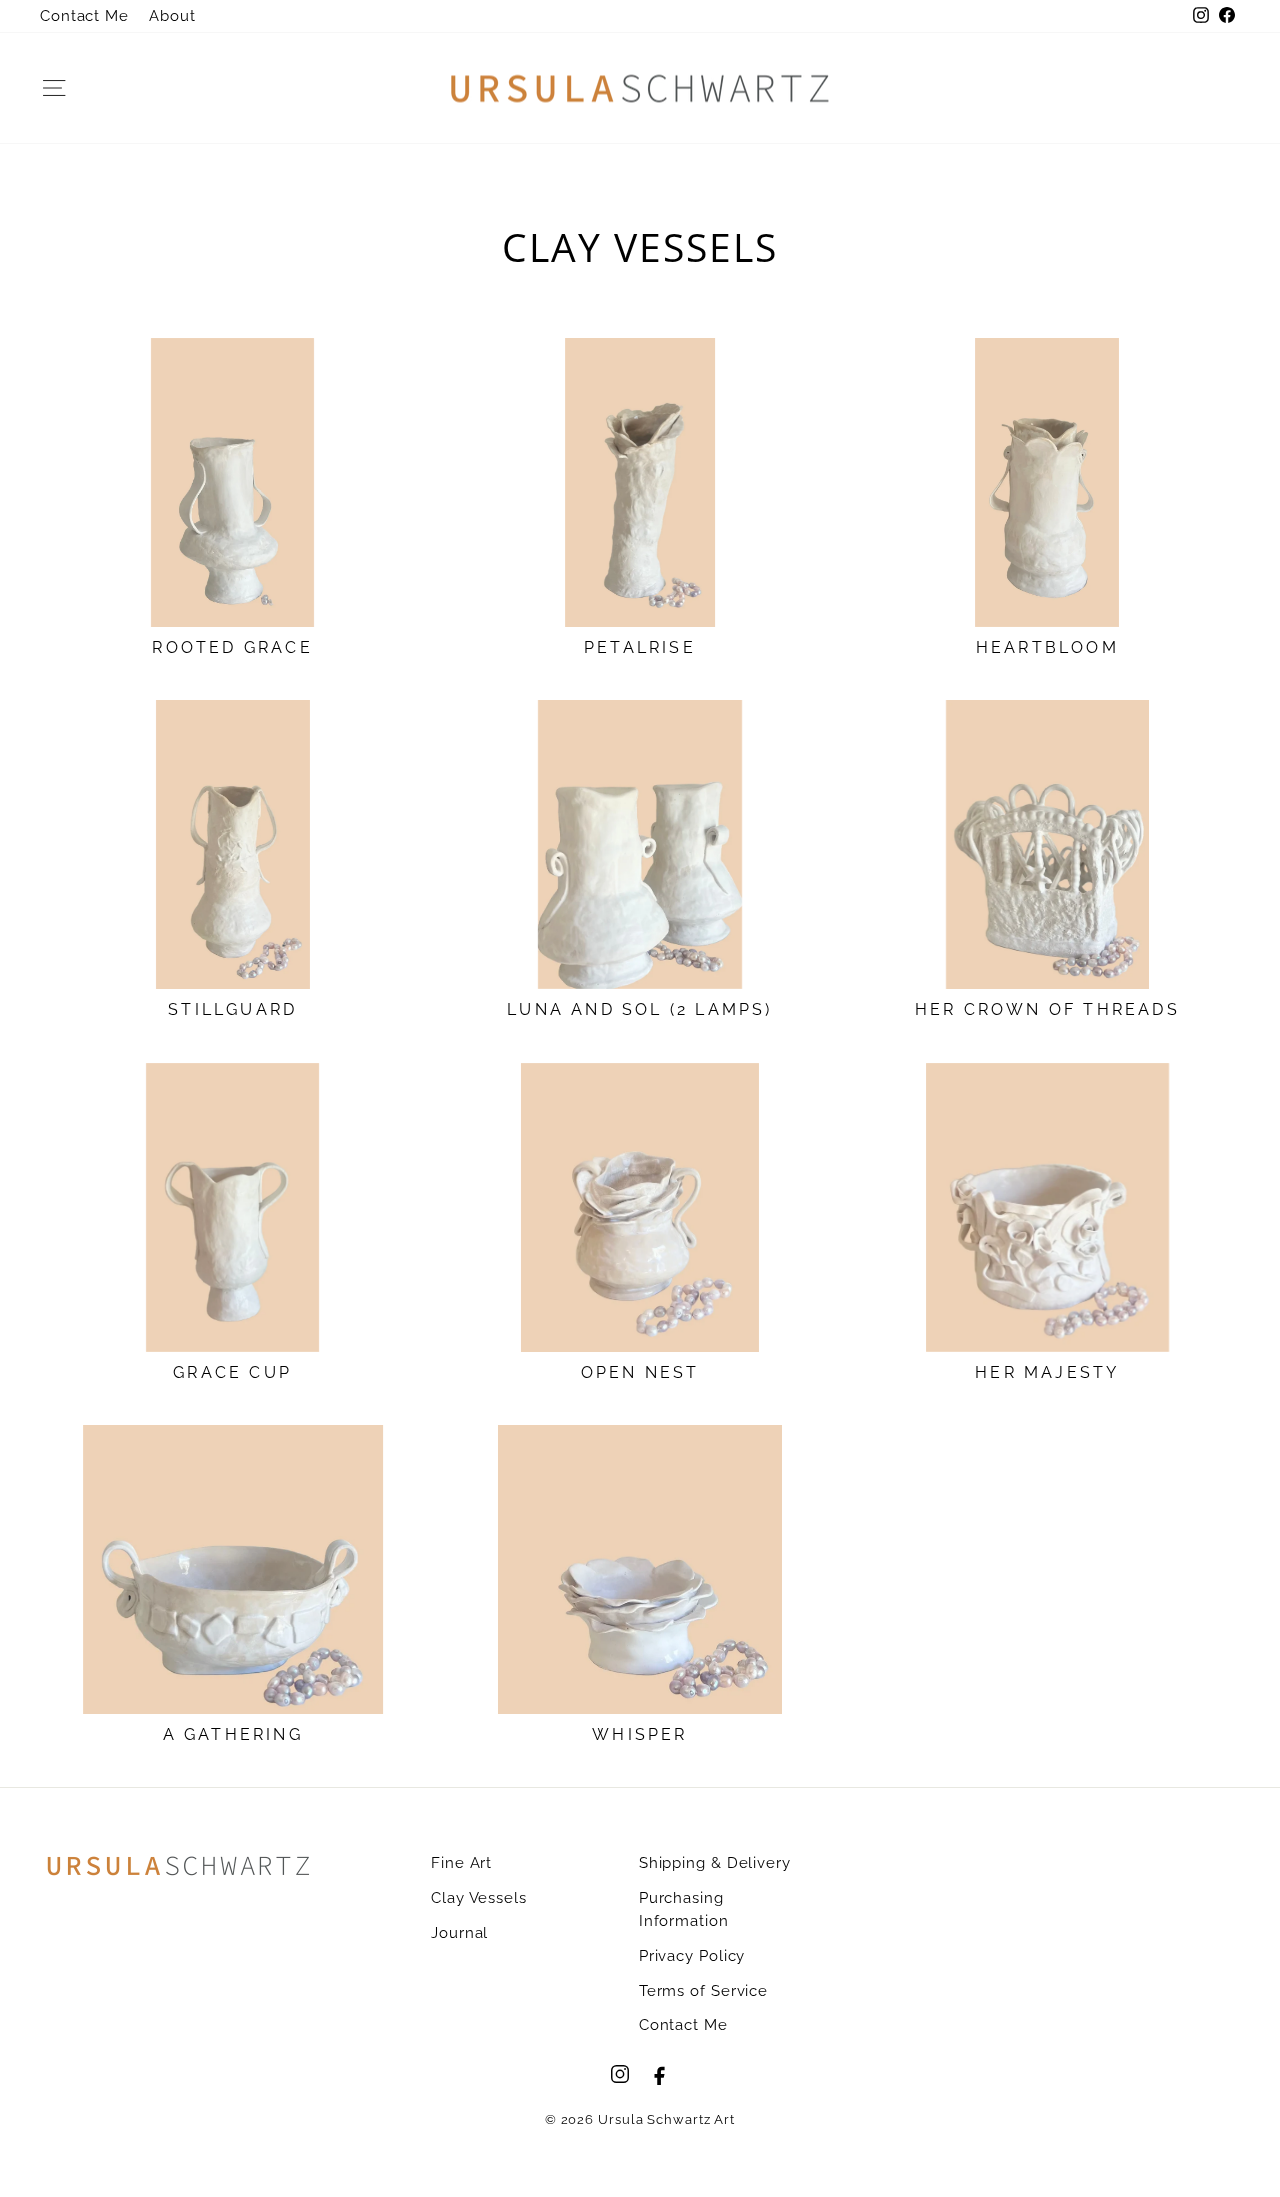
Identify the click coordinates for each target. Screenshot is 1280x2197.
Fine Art (461, 1863)
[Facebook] (660, 2074)
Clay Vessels (479, 1898)
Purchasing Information (684, 1909)
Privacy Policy (692, 1956)
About (172, 16)
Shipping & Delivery (715, 1863)
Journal (459, 1933)
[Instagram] (620, 2074)
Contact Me (84, 16)
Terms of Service (703, 1991)
